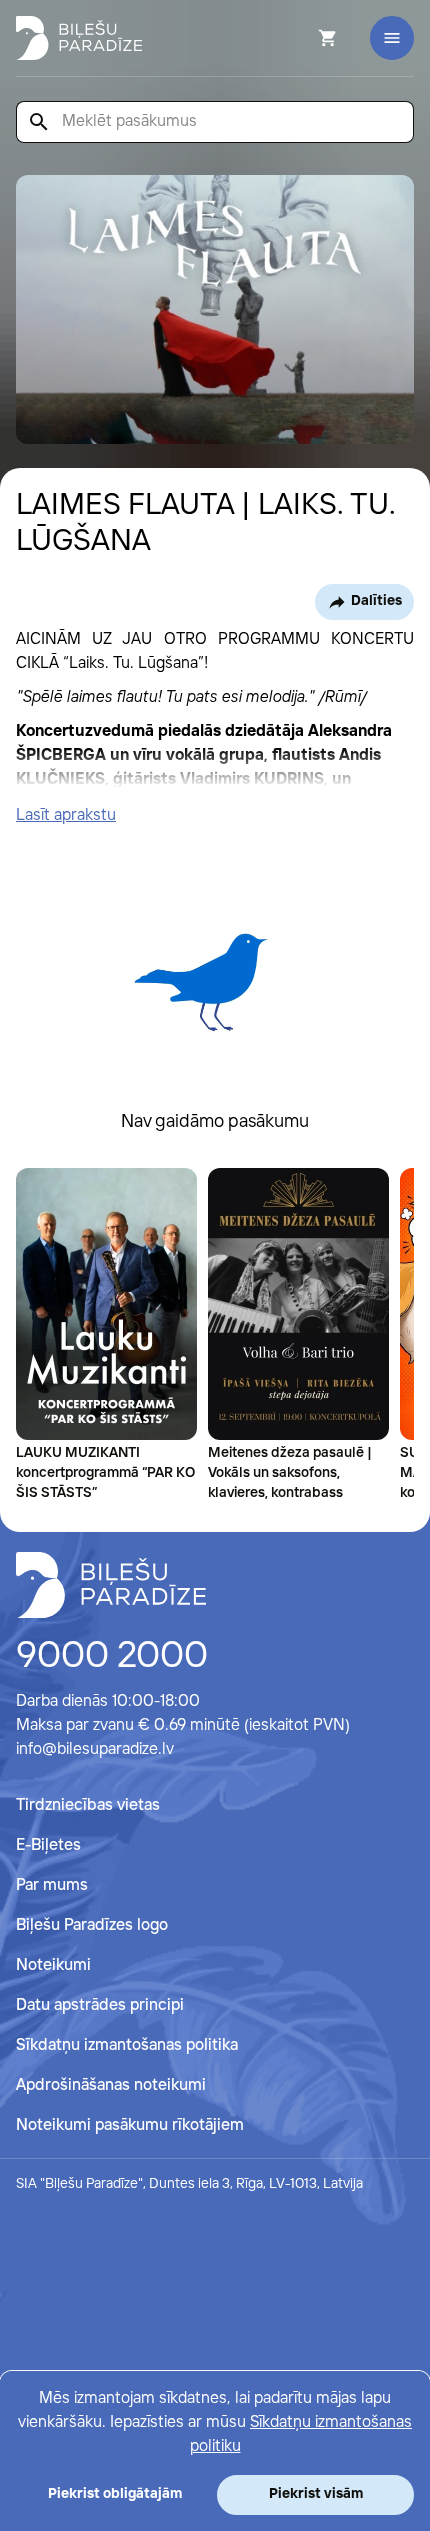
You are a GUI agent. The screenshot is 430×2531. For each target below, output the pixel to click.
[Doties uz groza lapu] (301, 38)
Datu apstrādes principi (100, 2005)
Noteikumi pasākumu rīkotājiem (130, 2125)
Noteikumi (53, 1965)
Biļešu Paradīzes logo (92, 1925)
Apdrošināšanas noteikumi (111, 2085)
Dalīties (376, 601)
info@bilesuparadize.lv (95, 1749)
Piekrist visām (316, 2494)
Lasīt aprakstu (66, 815)
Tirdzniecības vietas (88, 1805)
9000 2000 (112, 1657)
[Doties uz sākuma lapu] (79, 38)
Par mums (52, 1885)
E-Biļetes (48, 1845)
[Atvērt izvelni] (392, 38)
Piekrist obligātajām (115, 2494)
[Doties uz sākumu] (111, 1585)
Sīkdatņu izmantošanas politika (127, 2045)
